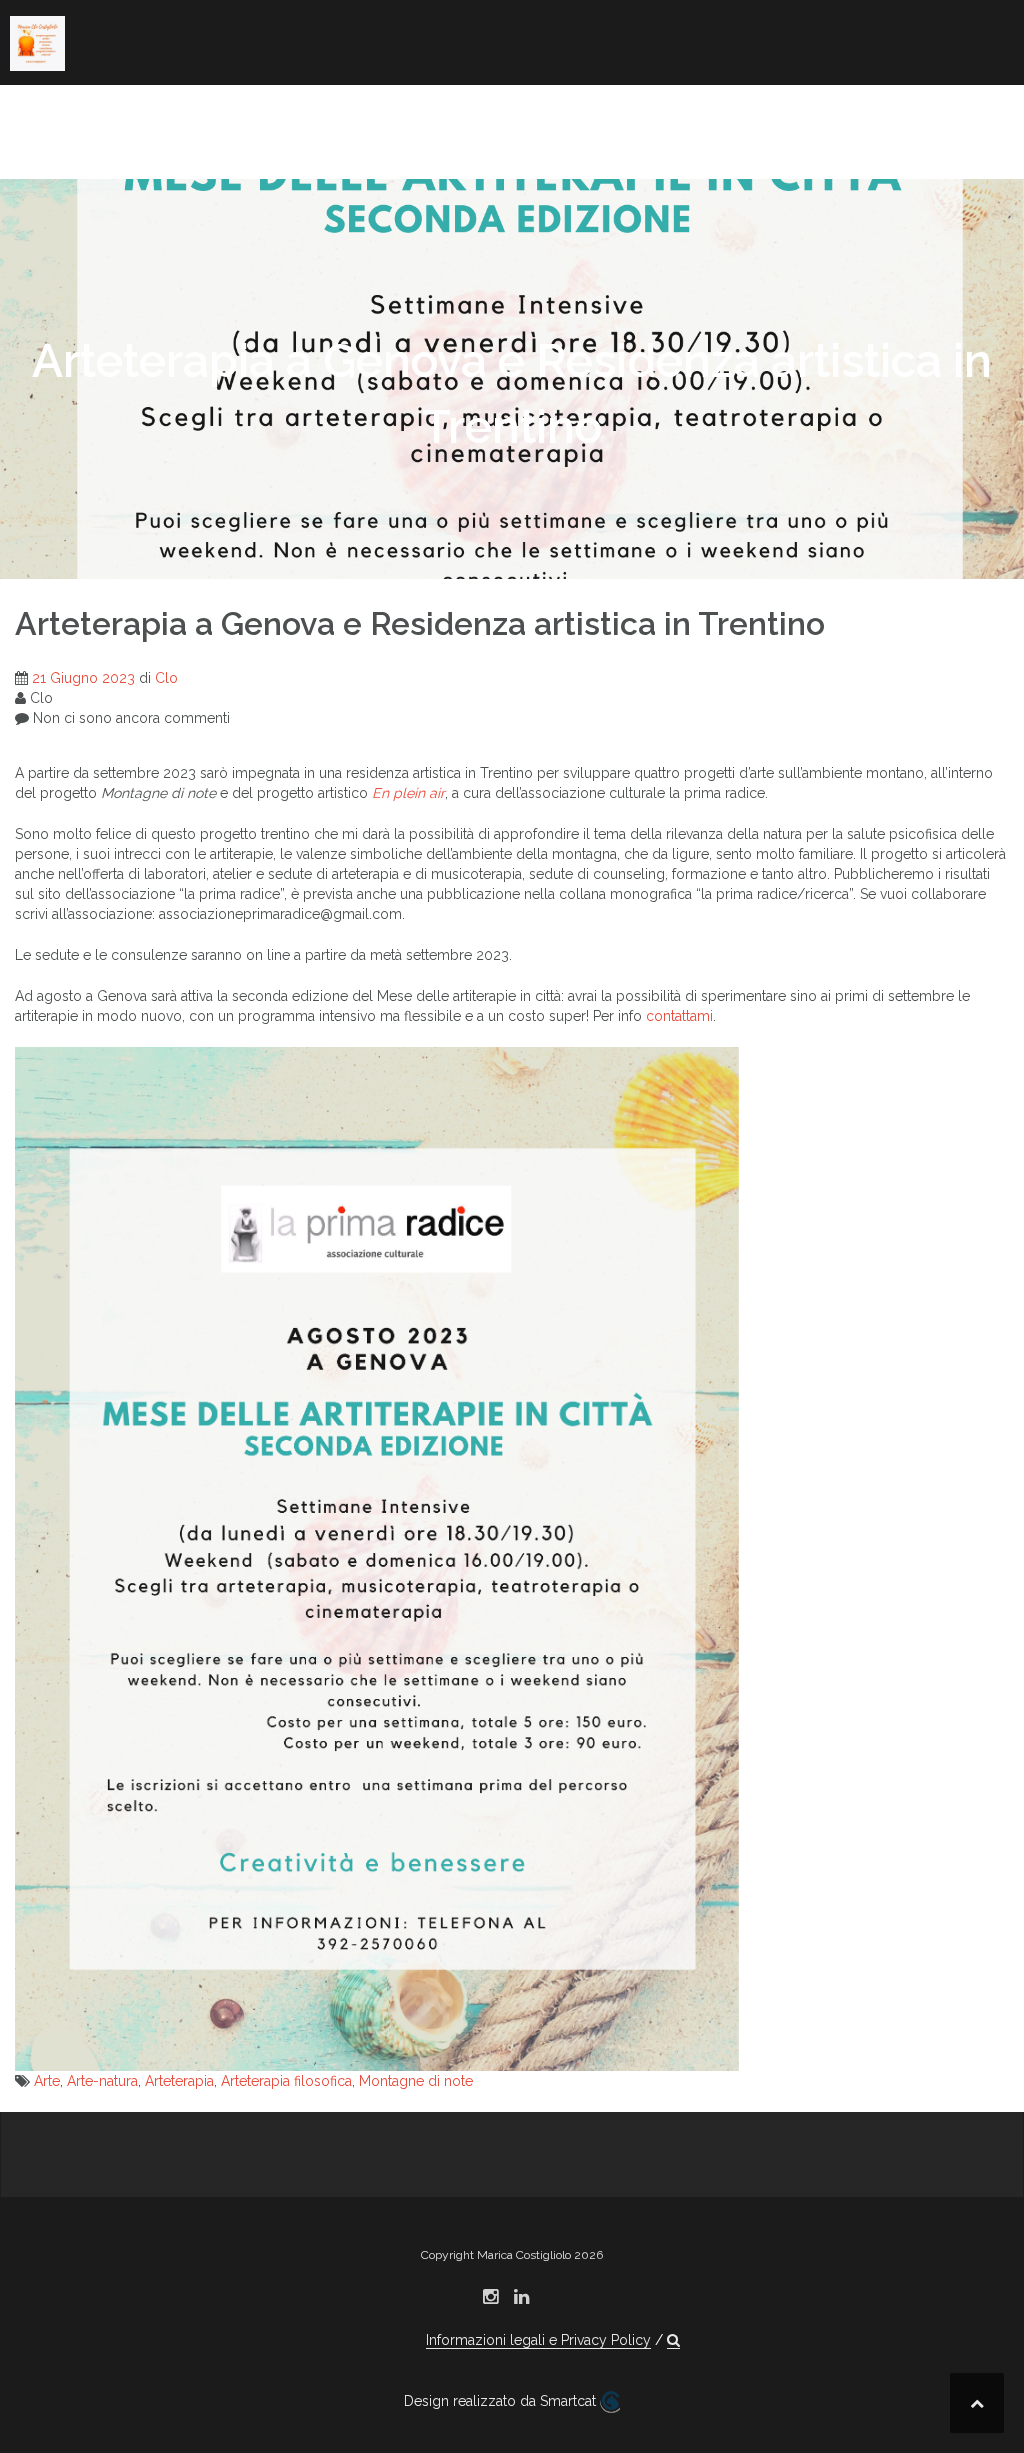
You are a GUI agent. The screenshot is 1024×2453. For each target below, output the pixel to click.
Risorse (472, 142)
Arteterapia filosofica (286, 2081)
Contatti (598, 142)
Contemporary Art (396, 115)
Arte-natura (102, 2081)
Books (267, 115)
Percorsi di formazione (109, 142)
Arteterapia (179, 2081)
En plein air (408, 793)
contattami (679, 1016)
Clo (166, 678)
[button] (667, 145)
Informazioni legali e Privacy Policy (538, 2340)
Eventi (387, 142)
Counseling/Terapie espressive (669, 115)
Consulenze (284, 142)
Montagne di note (416, 2081)
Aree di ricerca (151, 115)
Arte (47, 2081)
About (36, 115)
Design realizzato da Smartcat (502, 2401)
